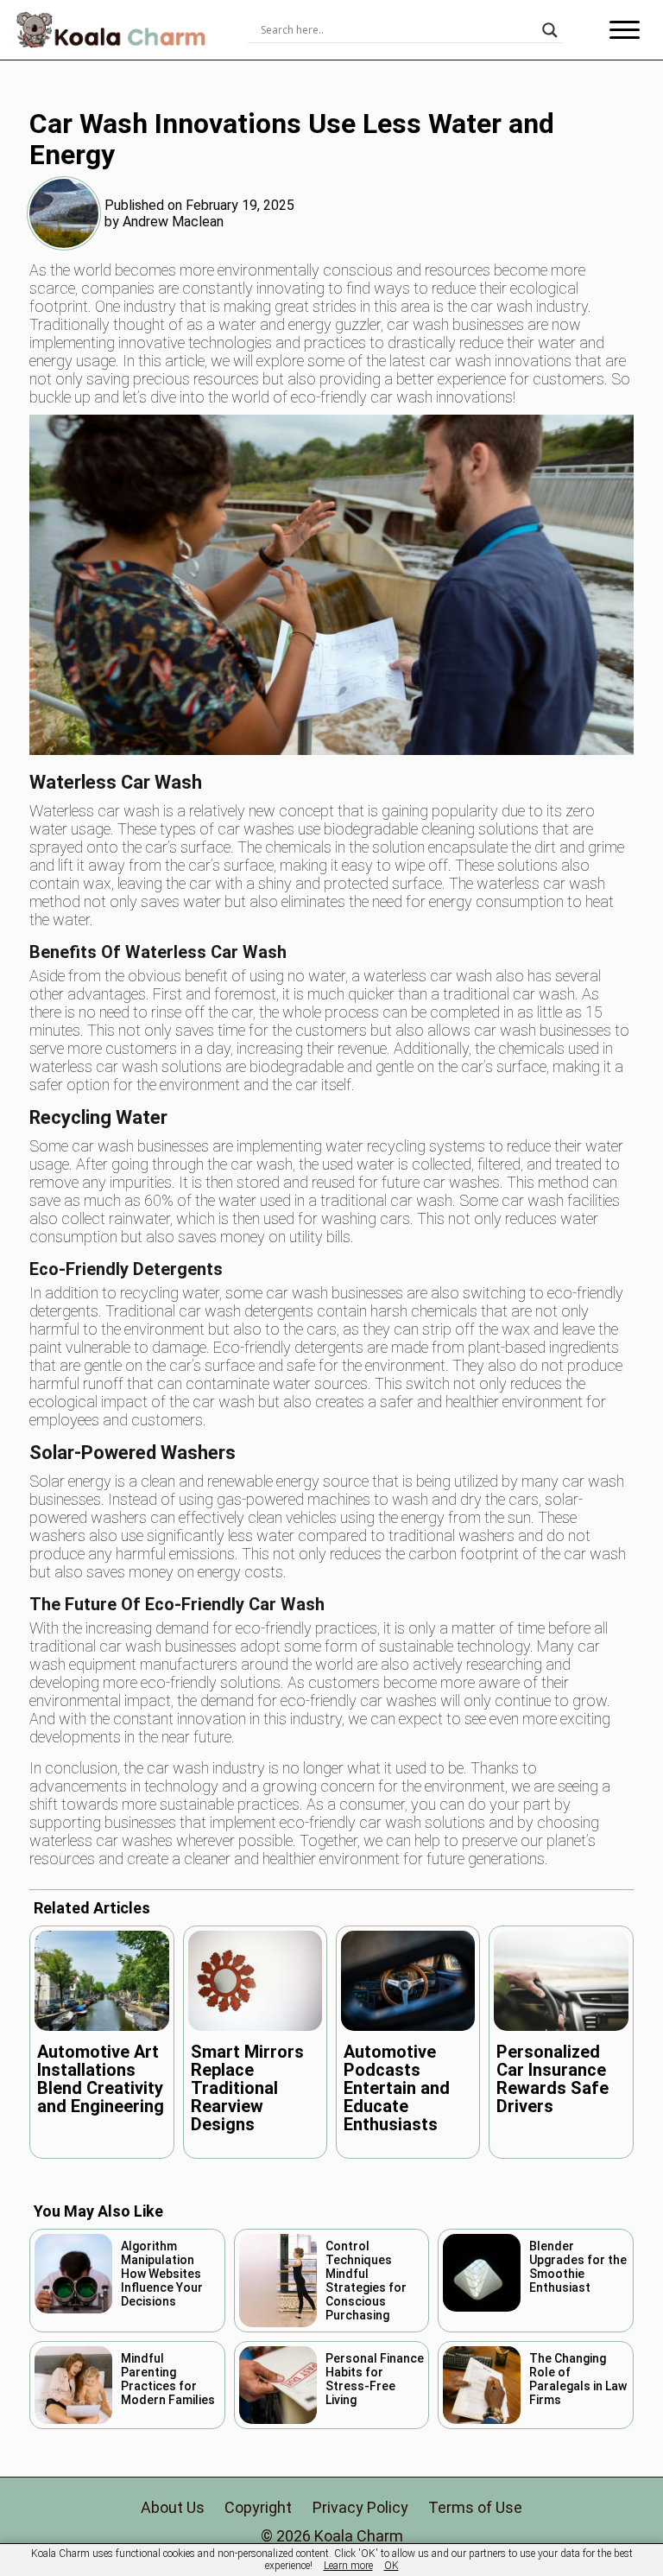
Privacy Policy (360, 2507)
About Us (173, 2507)
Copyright (258, 2507)
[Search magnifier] (550, 30)
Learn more (348, 2566)
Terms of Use (475, 2507)
